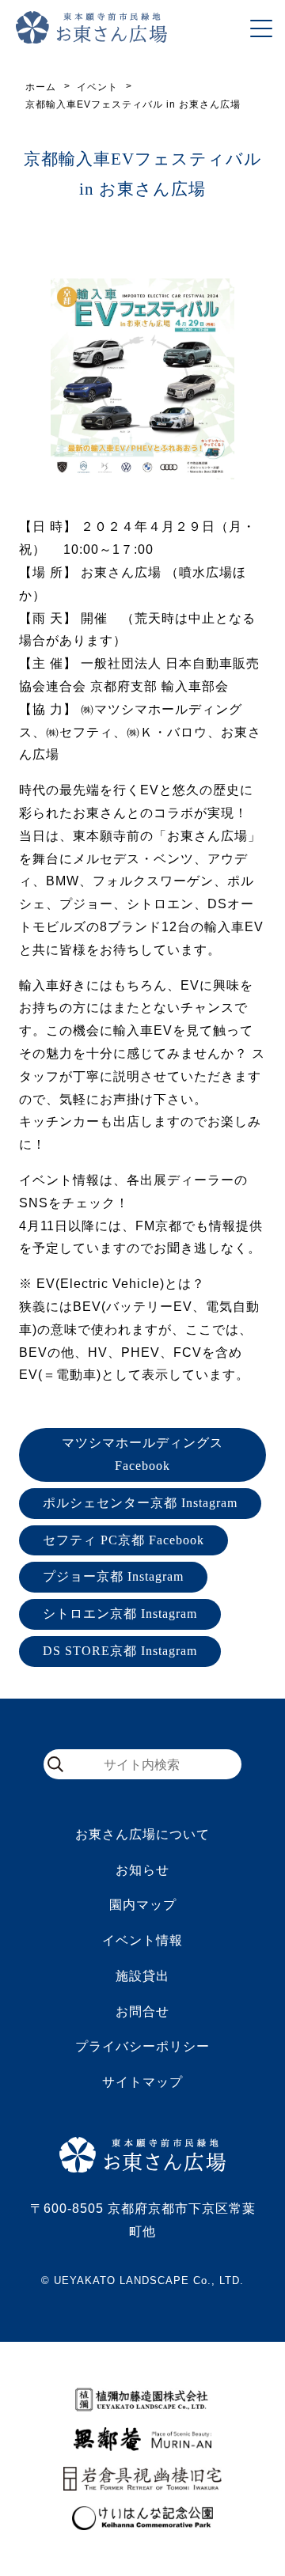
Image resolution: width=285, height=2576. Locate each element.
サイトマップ (142, 2082)
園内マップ (143, 1905)
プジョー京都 (113, 1576)
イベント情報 (142, 1940)
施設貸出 (142, 1976)
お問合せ (142, 2012)
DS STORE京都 (120, 1651)
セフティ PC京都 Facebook (123, 1540)
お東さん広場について (142, 1834)
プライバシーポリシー (142, 2046)
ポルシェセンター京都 (140, 1503)
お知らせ (142, 1870)
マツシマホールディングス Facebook (142, 1454)
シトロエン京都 (120, 1614)
